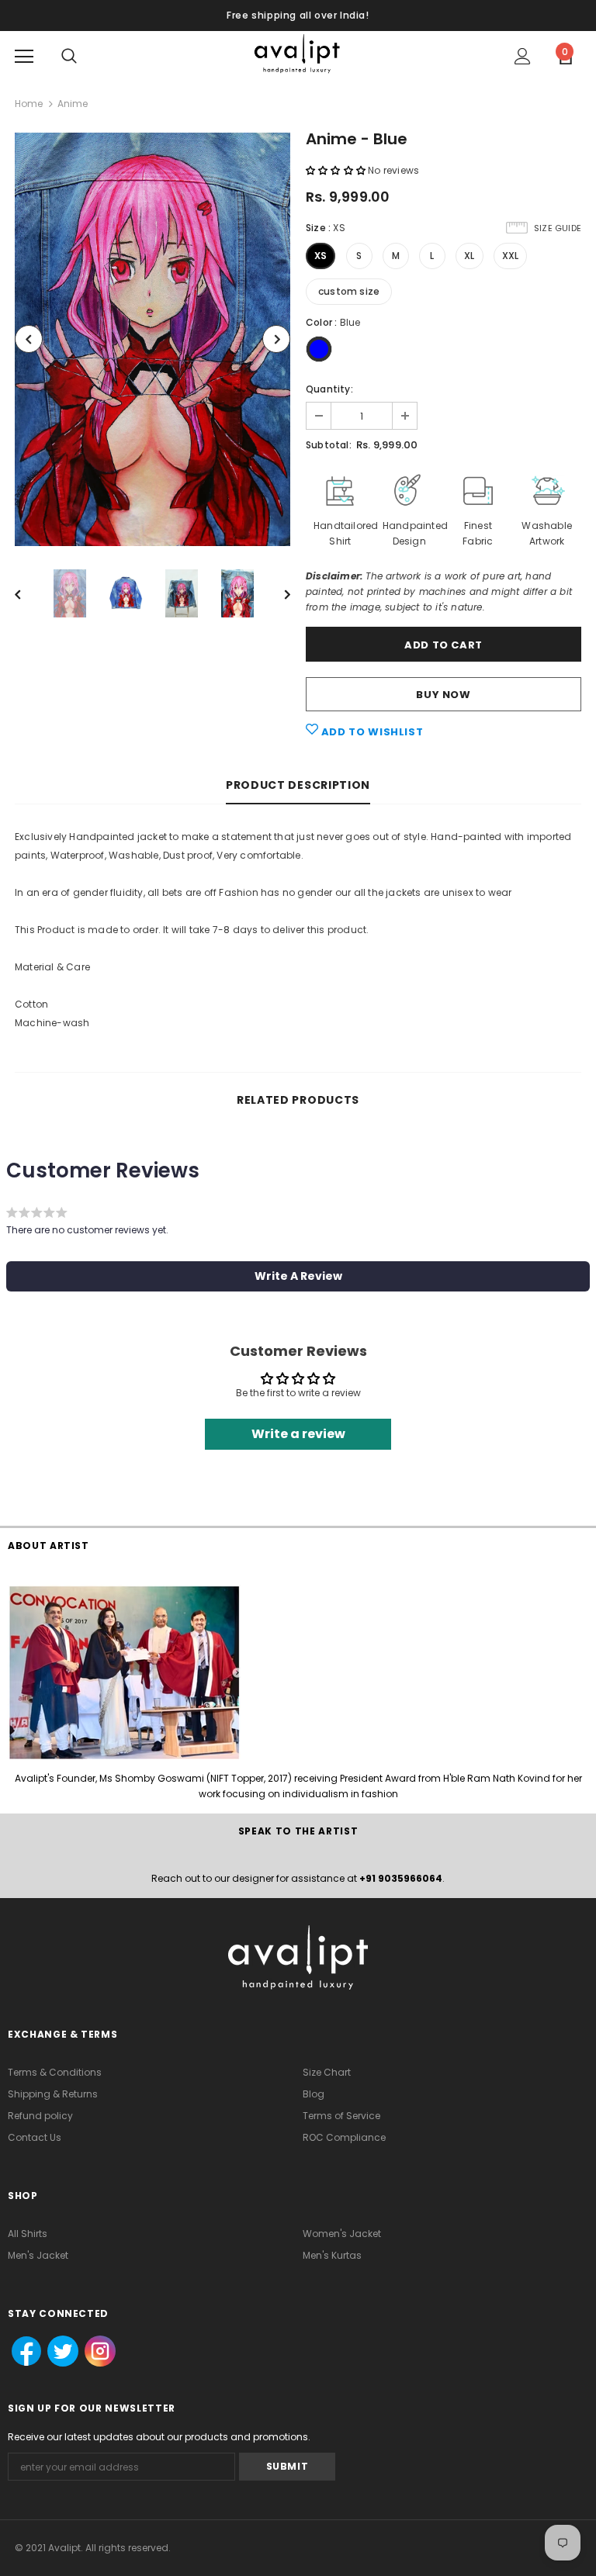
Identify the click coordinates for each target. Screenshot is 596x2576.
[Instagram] (99, 2352)
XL (469, 256)
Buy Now (444, 695)
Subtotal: (329, 445)
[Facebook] (22, 2352)
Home (29, 104)
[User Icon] (523, 56)
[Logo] (298, 55)
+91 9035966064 (401, 1878)
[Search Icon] (69, 57)
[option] (152, 339)
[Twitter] (58, 2352)
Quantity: (329, 389)
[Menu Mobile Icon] (24, 57)
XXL (511, 256)
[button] (336, 170)
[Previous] (29, 339)
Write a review (298, 1434)
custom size (349, 291)
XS (321, 256)
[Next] (276, 339)
